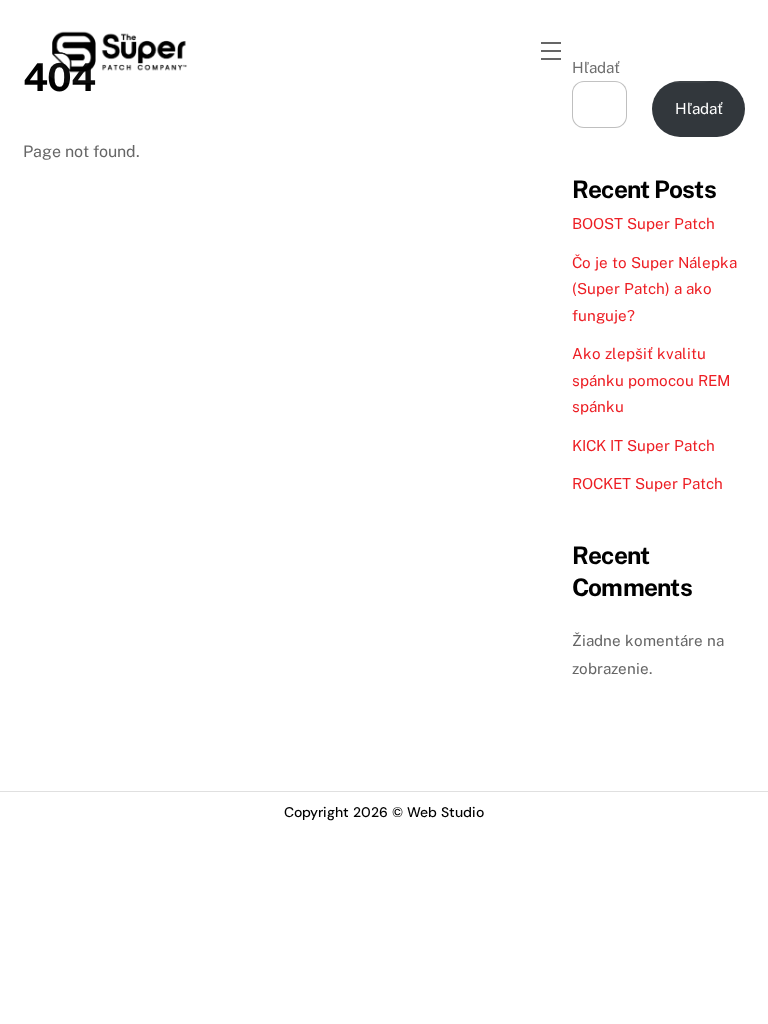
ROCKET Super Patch (647, 483)
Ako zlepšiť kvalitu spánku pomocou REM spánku (651, 380)
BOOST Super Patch (643, 223)
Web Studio (445, 812)
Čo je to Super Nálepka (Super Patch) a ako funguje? (654, 289)
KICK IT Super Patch (643, 445)
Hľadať (699, 108)
